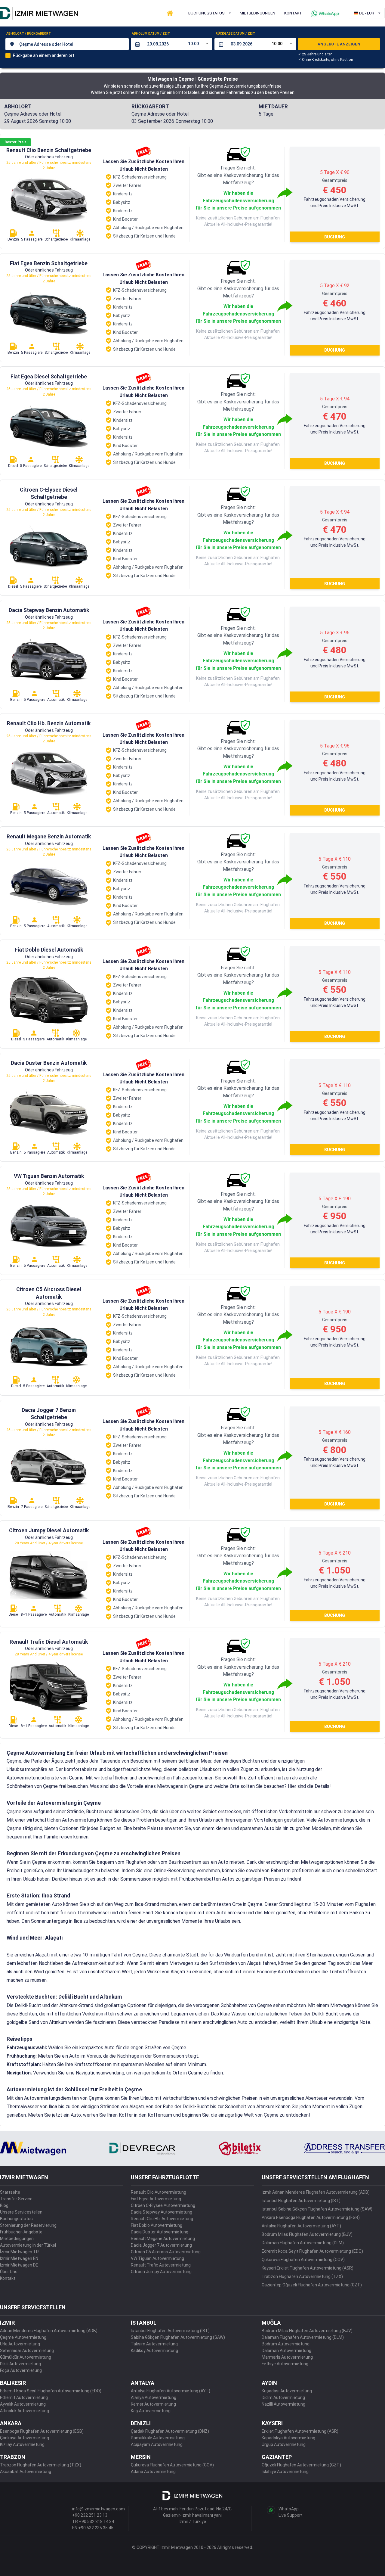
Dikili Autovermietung (20, 2364)
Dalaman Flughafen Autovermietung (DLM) (303, 2243)
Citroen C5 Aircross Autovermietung (166, 2252)
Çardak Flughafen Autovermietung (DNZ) (170, 2431)
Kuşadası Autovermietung (287, 2391)
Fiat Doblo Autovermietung (157, 2225)
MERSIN (141, 2457)
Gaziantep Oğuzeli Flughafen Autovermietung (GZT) (312, 2285)
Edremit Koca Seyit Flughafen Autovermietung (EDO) (312, 2251)
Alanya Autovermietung (154, 2397)
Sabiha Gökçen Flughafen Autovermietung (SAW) (178, 2337)
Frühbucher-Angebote (21, 2232)
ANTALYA (143, 2383)
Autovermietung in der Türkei (28, 2245)
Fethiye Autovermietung (285, 2364)
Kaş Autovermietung (151, 2411)
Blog (4, 2205)
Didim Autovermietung (283, 2397)
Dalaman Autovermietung (286, 2351)
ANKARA (11, 2423)
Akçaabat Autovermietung (26, 2472)
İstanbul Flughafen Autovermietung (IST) (301, 2201)
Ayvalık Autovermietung (23, 2404)
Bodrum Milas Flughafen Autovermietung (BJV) (307, 2234)
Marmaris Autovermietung (287, 2357)
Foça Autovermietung (21, 2370)
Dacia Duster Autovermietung (160, 2232)
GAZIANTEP (277, 2457)
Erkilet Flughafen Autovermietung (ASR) (300, 2431)
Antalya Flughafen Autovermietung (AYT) (301, 2226)
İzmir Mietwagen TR (19, 2252)
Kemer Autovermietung (153, 2404)
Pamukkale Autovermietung (158, 2438)
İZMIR (7, 2323)
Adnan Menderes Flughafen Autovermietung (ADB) (49, 2331)
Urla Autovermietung (20, 2344)
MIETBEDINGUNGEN (257, 13)
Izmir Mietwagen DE (19, 2265)
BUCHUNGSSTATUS (206, 13)
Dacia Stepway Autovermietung (162, 2212)
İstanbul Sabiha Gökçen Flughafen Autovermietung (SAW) (317, 2209)
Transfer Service (16, 2199)
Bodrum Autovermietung (286, 2344)
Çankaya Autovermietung (25, 2438)
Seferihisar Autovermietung (27, 2351)
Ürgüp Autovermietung (284, 2444)
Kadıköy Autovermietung (154, 2351)
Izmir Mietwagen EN (19, 2258)
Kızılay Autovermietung (22, 2444)
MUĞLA (271, 2323)
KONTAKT (293, 13)
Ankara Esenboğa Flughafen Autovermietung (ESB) (311, 2217)
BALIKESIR (13, 2383)
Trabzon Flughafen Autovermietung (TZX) (302, 2276)
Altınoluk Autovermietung (25, 2411)
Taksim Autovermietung (154, 2344)
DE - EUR (367, 13)
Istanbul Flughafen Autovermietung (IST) (170, 2331)
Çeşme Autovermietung (23, 2337)
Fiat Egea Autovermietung (156, 2199)
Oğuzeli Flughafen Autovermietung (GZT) (301, 2465)
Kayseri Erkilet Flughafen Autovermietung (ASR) (308, 2268)
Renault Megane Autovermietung (163, 2239)
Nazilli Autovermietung (283, 2404)
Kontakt (8, 2278)
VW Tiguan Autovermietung (157, 2258)
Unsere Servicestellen (21, 2212)
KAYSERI (272, 2423)
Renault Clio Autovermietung (159, 2192)
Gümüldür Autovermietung (26, 2357)
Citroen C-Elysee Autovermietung (163, 2205)
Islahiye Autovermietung (285, 2472)
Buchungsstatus (16, 2219)
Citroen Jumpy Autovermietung (161, 2272)
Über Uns (9, 2272)
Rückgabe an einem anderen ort (44, 55)
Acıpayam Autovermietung (157, 2444)
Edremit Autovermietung (24, 2397)
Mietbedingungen (17, 2239)
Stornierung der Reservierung (28, 2225)
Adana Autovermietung (153, 2472)
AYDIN (269, 2383)
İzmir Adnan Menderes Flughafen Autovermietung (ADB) (316, 2192)
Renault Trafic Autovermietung (161, 2265)
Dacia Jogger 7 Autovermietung (161, 2245)
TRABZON (13, 2457)
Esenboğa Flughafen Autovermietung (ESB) (42, 2431)
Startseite (10, 2192)
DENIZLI (141, 2423)
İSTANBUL (144, 2323)
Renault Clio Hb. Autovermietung (162, 2219)
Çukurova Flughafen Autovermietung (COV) (303, 2260)
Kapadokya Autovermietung (288, 2438)
